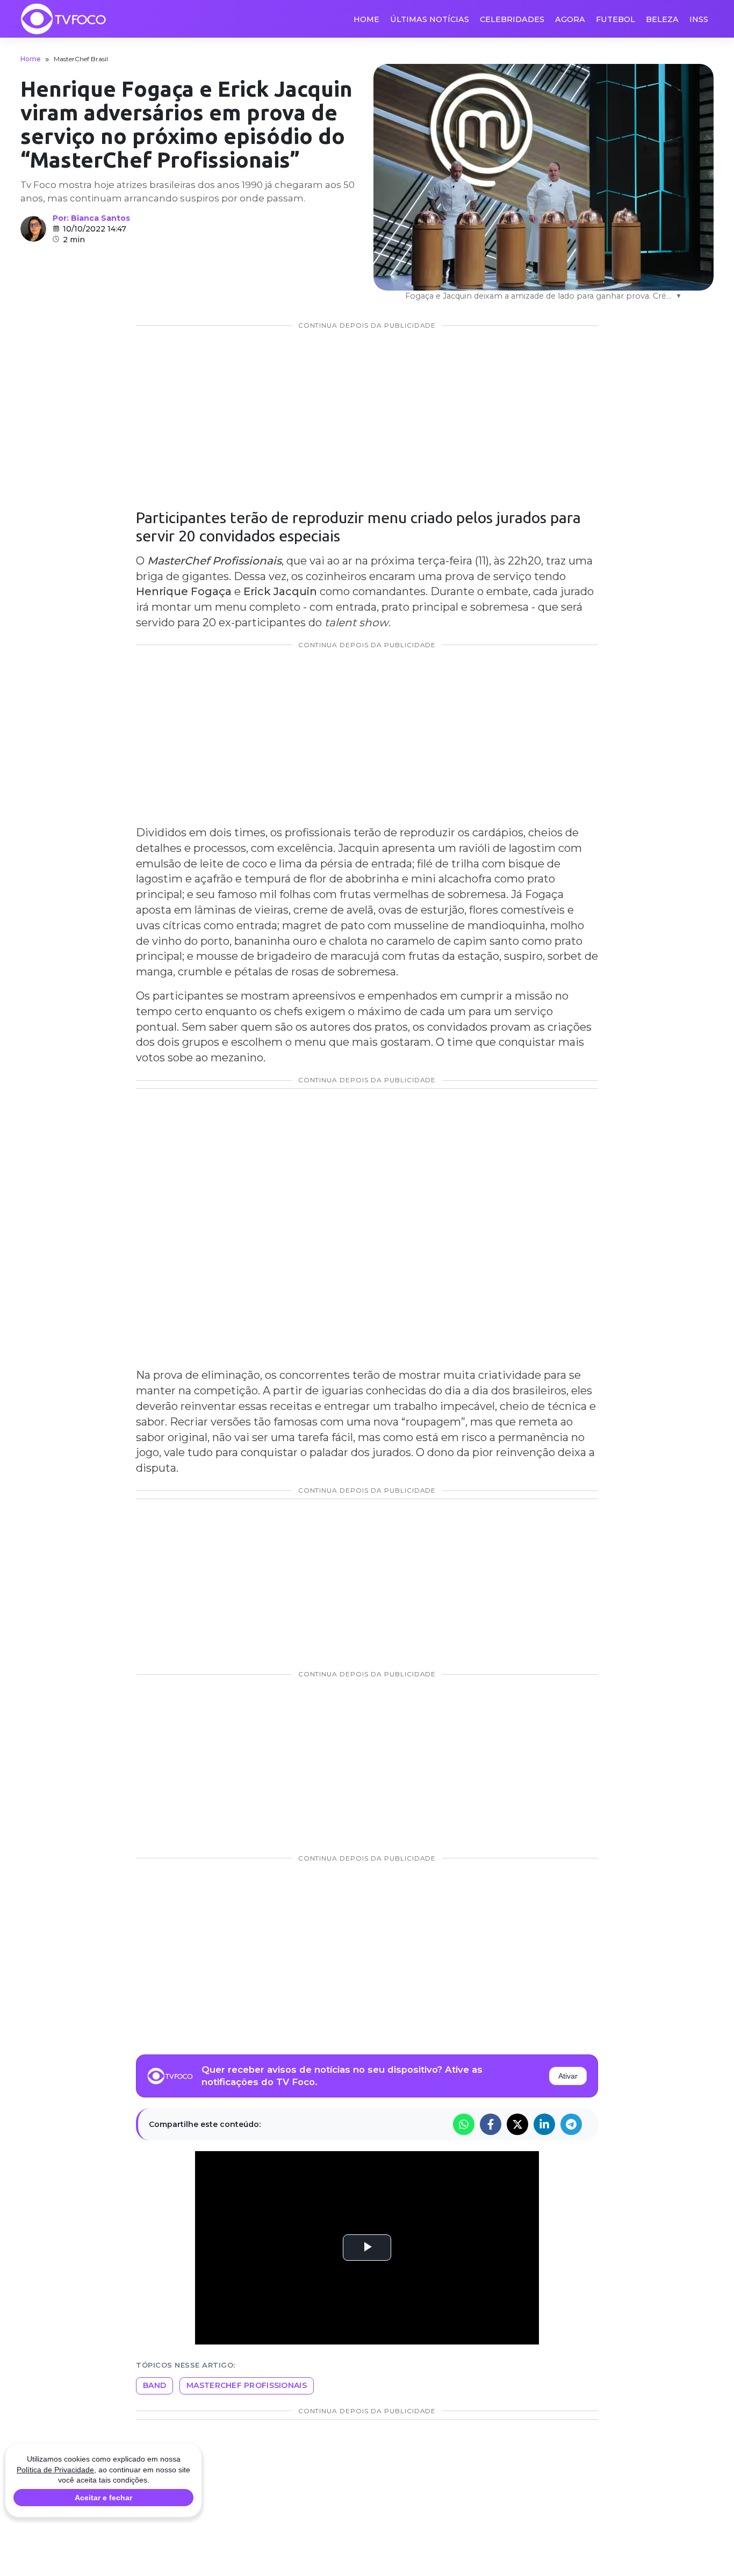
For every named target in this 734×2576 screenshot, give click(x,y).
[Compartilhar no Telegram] (571, 2124)
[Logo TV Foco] (63, 19)
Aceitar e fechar (103, 2498)
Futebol (616, 19)
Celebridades (512, 19)
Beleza (662, 19)
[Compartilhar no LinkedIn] (544, 2124)
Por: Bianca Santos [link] (91, 218)
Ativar (568, 2076)
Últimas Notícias (430, 19)
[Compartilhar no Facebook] (491, 2124)
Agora (570, 19)
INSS (699, 19)
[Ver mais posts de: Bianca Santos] (33, 229)
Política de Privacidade (55, 2470)
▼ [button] (679, 296)
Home (366, 19)
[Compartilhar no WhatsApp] (464, 2124)
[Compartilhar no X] (517, 2124)
